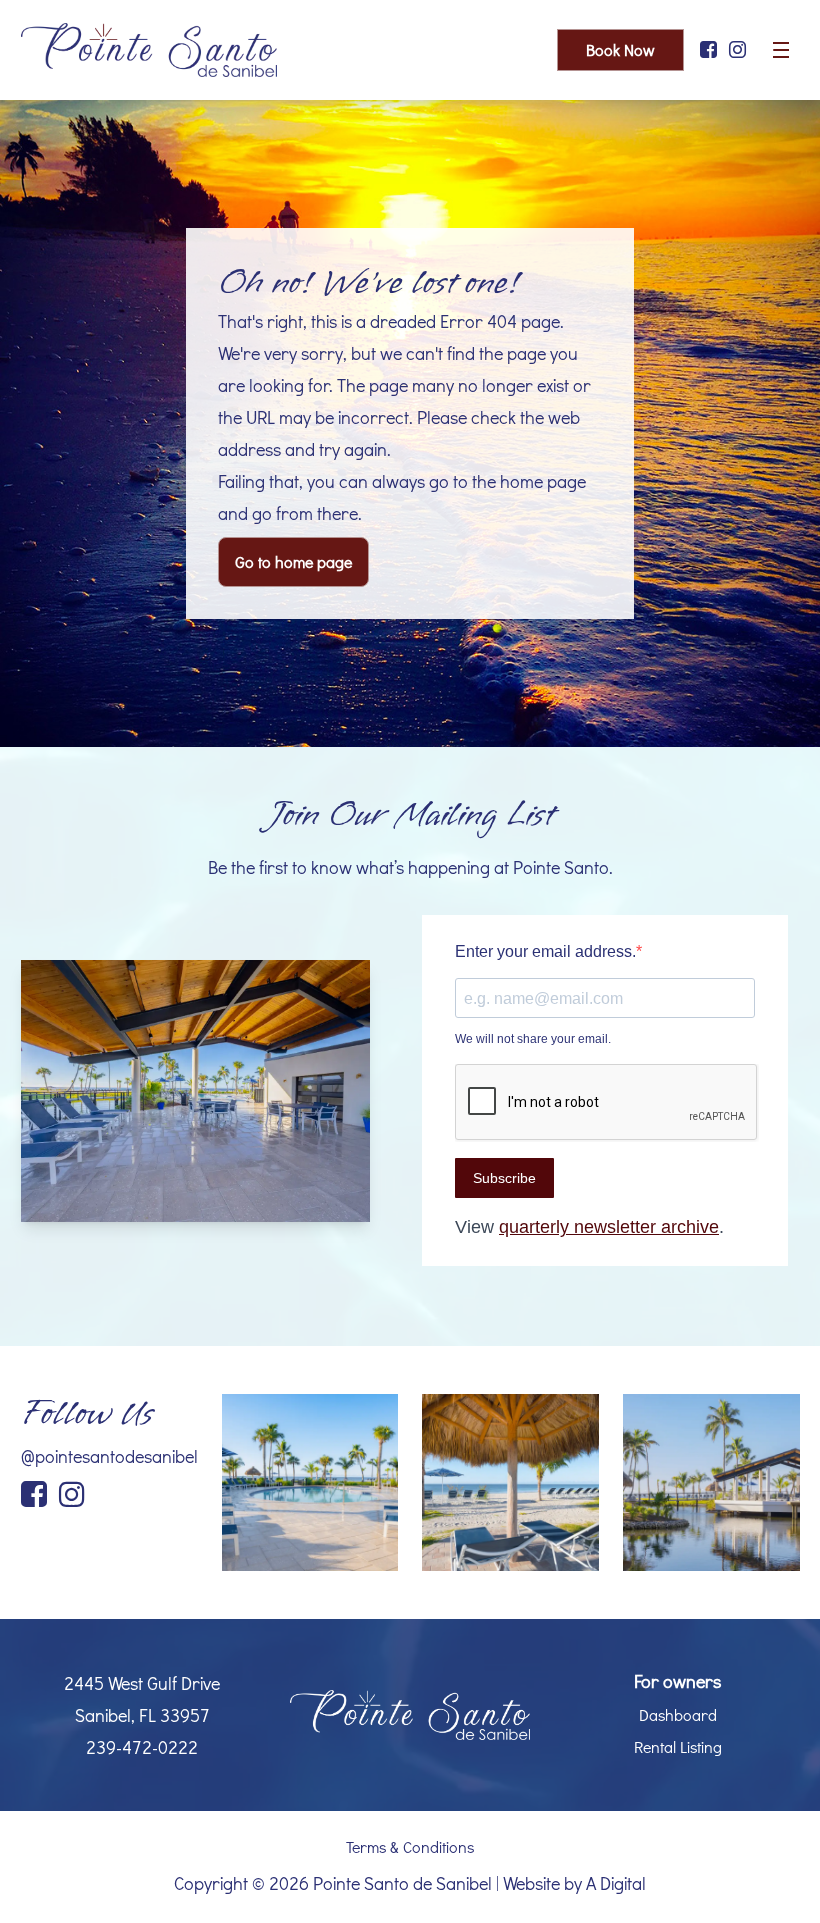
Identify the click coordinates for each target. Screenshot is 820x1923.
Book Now (620, 49)
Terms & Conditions (410, 1846)
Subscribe (504, 1178)
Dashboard (678, 1714)
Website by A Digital (574, 1883)
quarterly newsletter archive (609, 1227)
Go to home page (293, 561)
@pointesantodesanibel (109, 1456)
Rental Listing (678, 1746)
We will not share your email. (533, 1039)
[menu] (781, 50)
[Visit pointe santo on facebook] (708, 50)
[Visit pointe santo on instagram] (737, 50)
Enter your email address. (545, 951)
